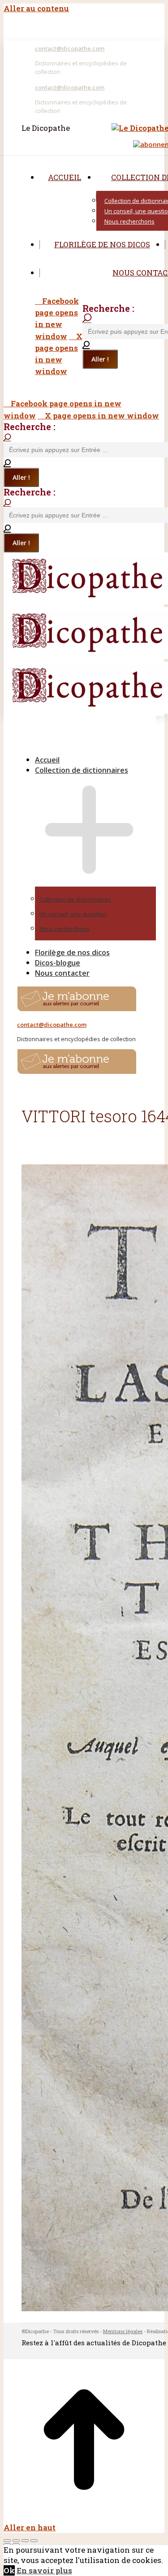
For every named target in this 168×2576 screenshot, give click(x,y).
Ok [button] (9, 2570)
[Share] (16, 2541)
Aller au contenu (36, 8)
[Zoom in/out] (34, 2541)
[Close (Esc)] (7, 2541)
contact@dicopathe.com (70, 48)
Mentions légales (123, 2331)
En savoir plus (44, 2570)
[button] (80, 745)
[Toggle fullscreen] (25, 2541)
